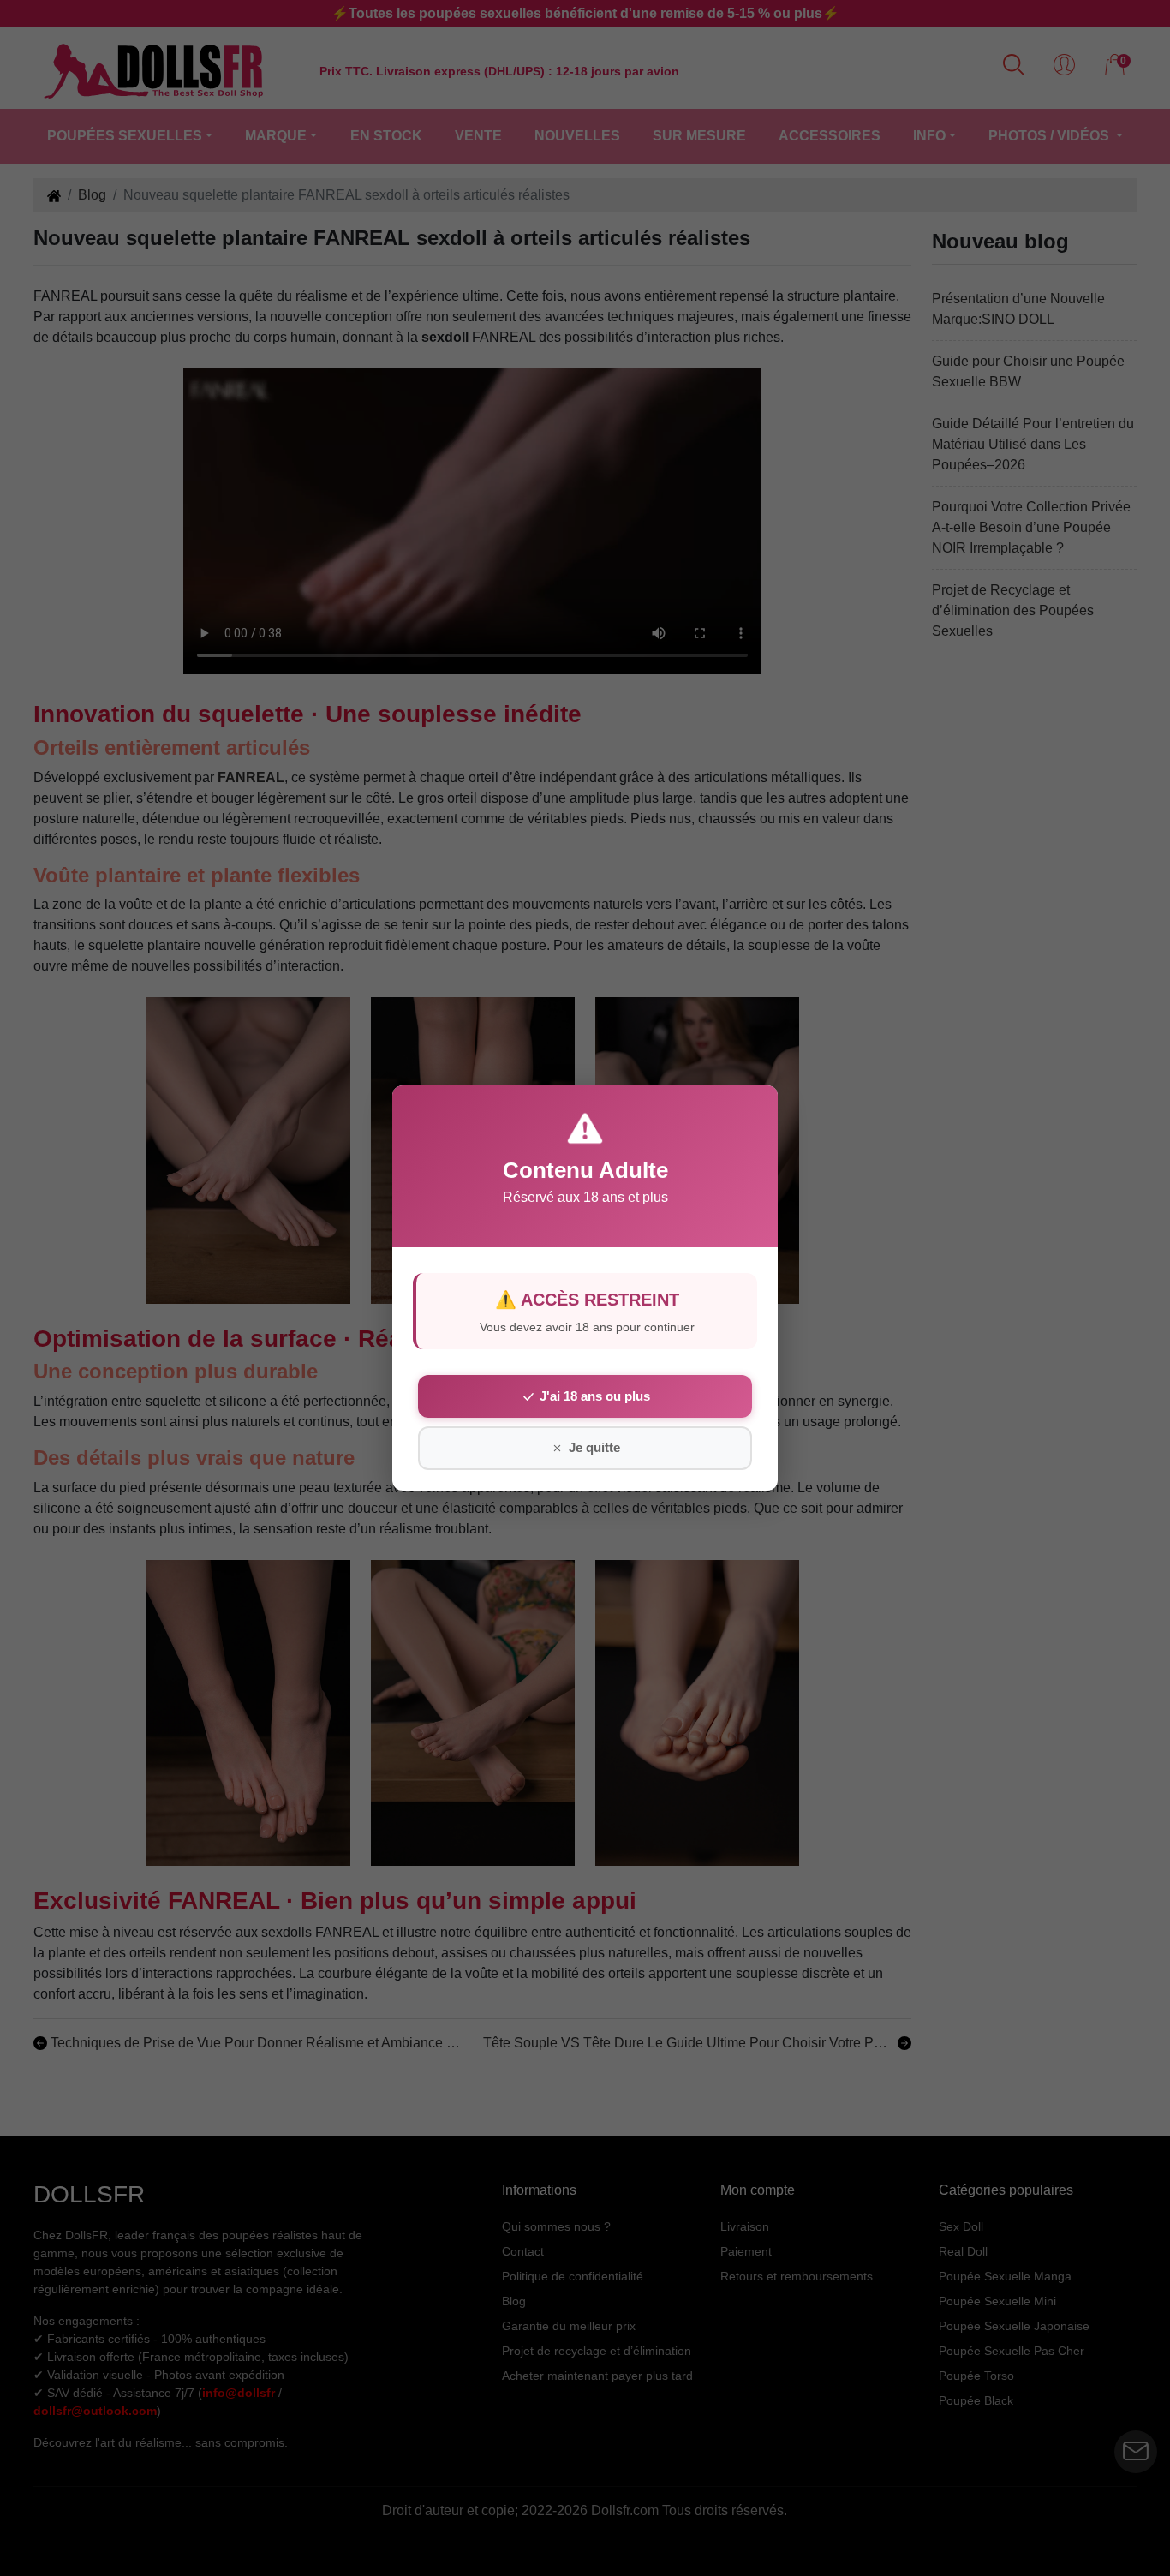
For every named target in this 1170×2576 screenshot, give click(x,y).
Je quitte (594, 1447)
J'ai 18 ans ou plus (595, 1396)
